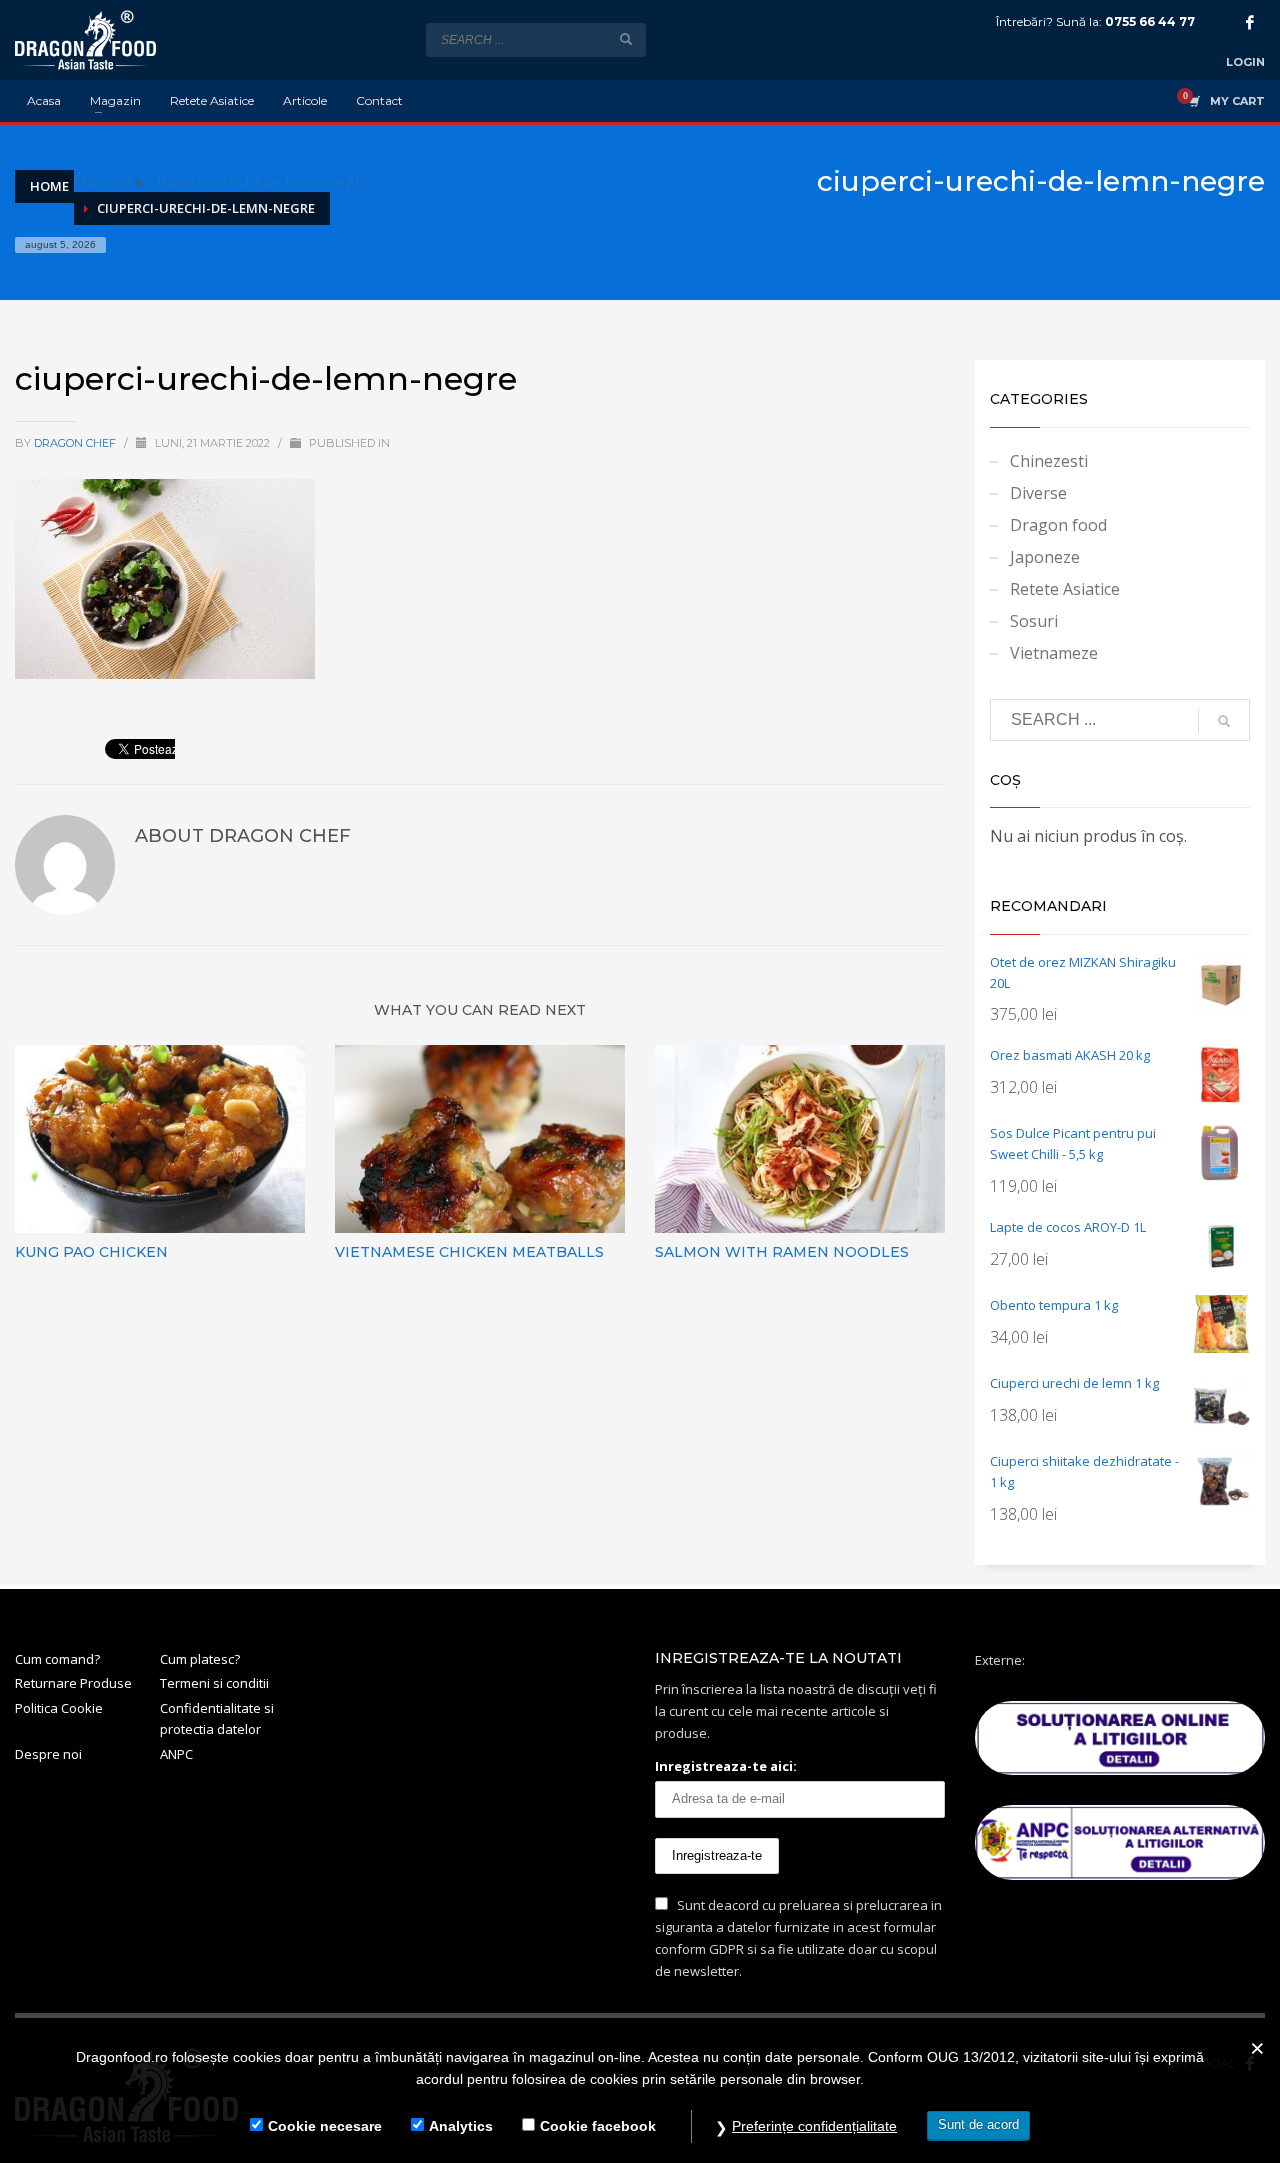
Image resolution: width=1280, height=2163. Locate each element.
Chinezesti (1049, 461)
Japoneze (1045, 557)
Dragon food (1058, 525)
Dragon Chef (76, 443)
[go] (626, 39)
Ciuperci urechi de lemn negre (259, 181)
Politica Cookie (59, 1708)
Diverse (102, 181)
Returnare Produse (73, 1683)
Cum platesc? (200, 1659)
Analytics (461, 2126)
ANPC (176, 1754)
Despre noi (48, 1754)
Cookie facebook (598, 2126)
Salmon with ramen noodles (782, 1252)
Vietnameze (1054, 653)
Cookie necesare (325, 2126)
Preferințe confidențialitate (814, 2126)
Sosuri (1034, 621)
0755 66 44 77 (1150, 21)
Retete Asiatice (1065, 589)
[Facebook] (1250, 22)
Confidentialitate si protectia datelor (217, 1718)
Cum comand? (57, 1659)
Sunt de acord (978, 2124)
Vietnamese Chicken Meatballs (469, 1252)
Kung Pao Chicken (91, 1252)
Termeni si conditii (214, 1683)
